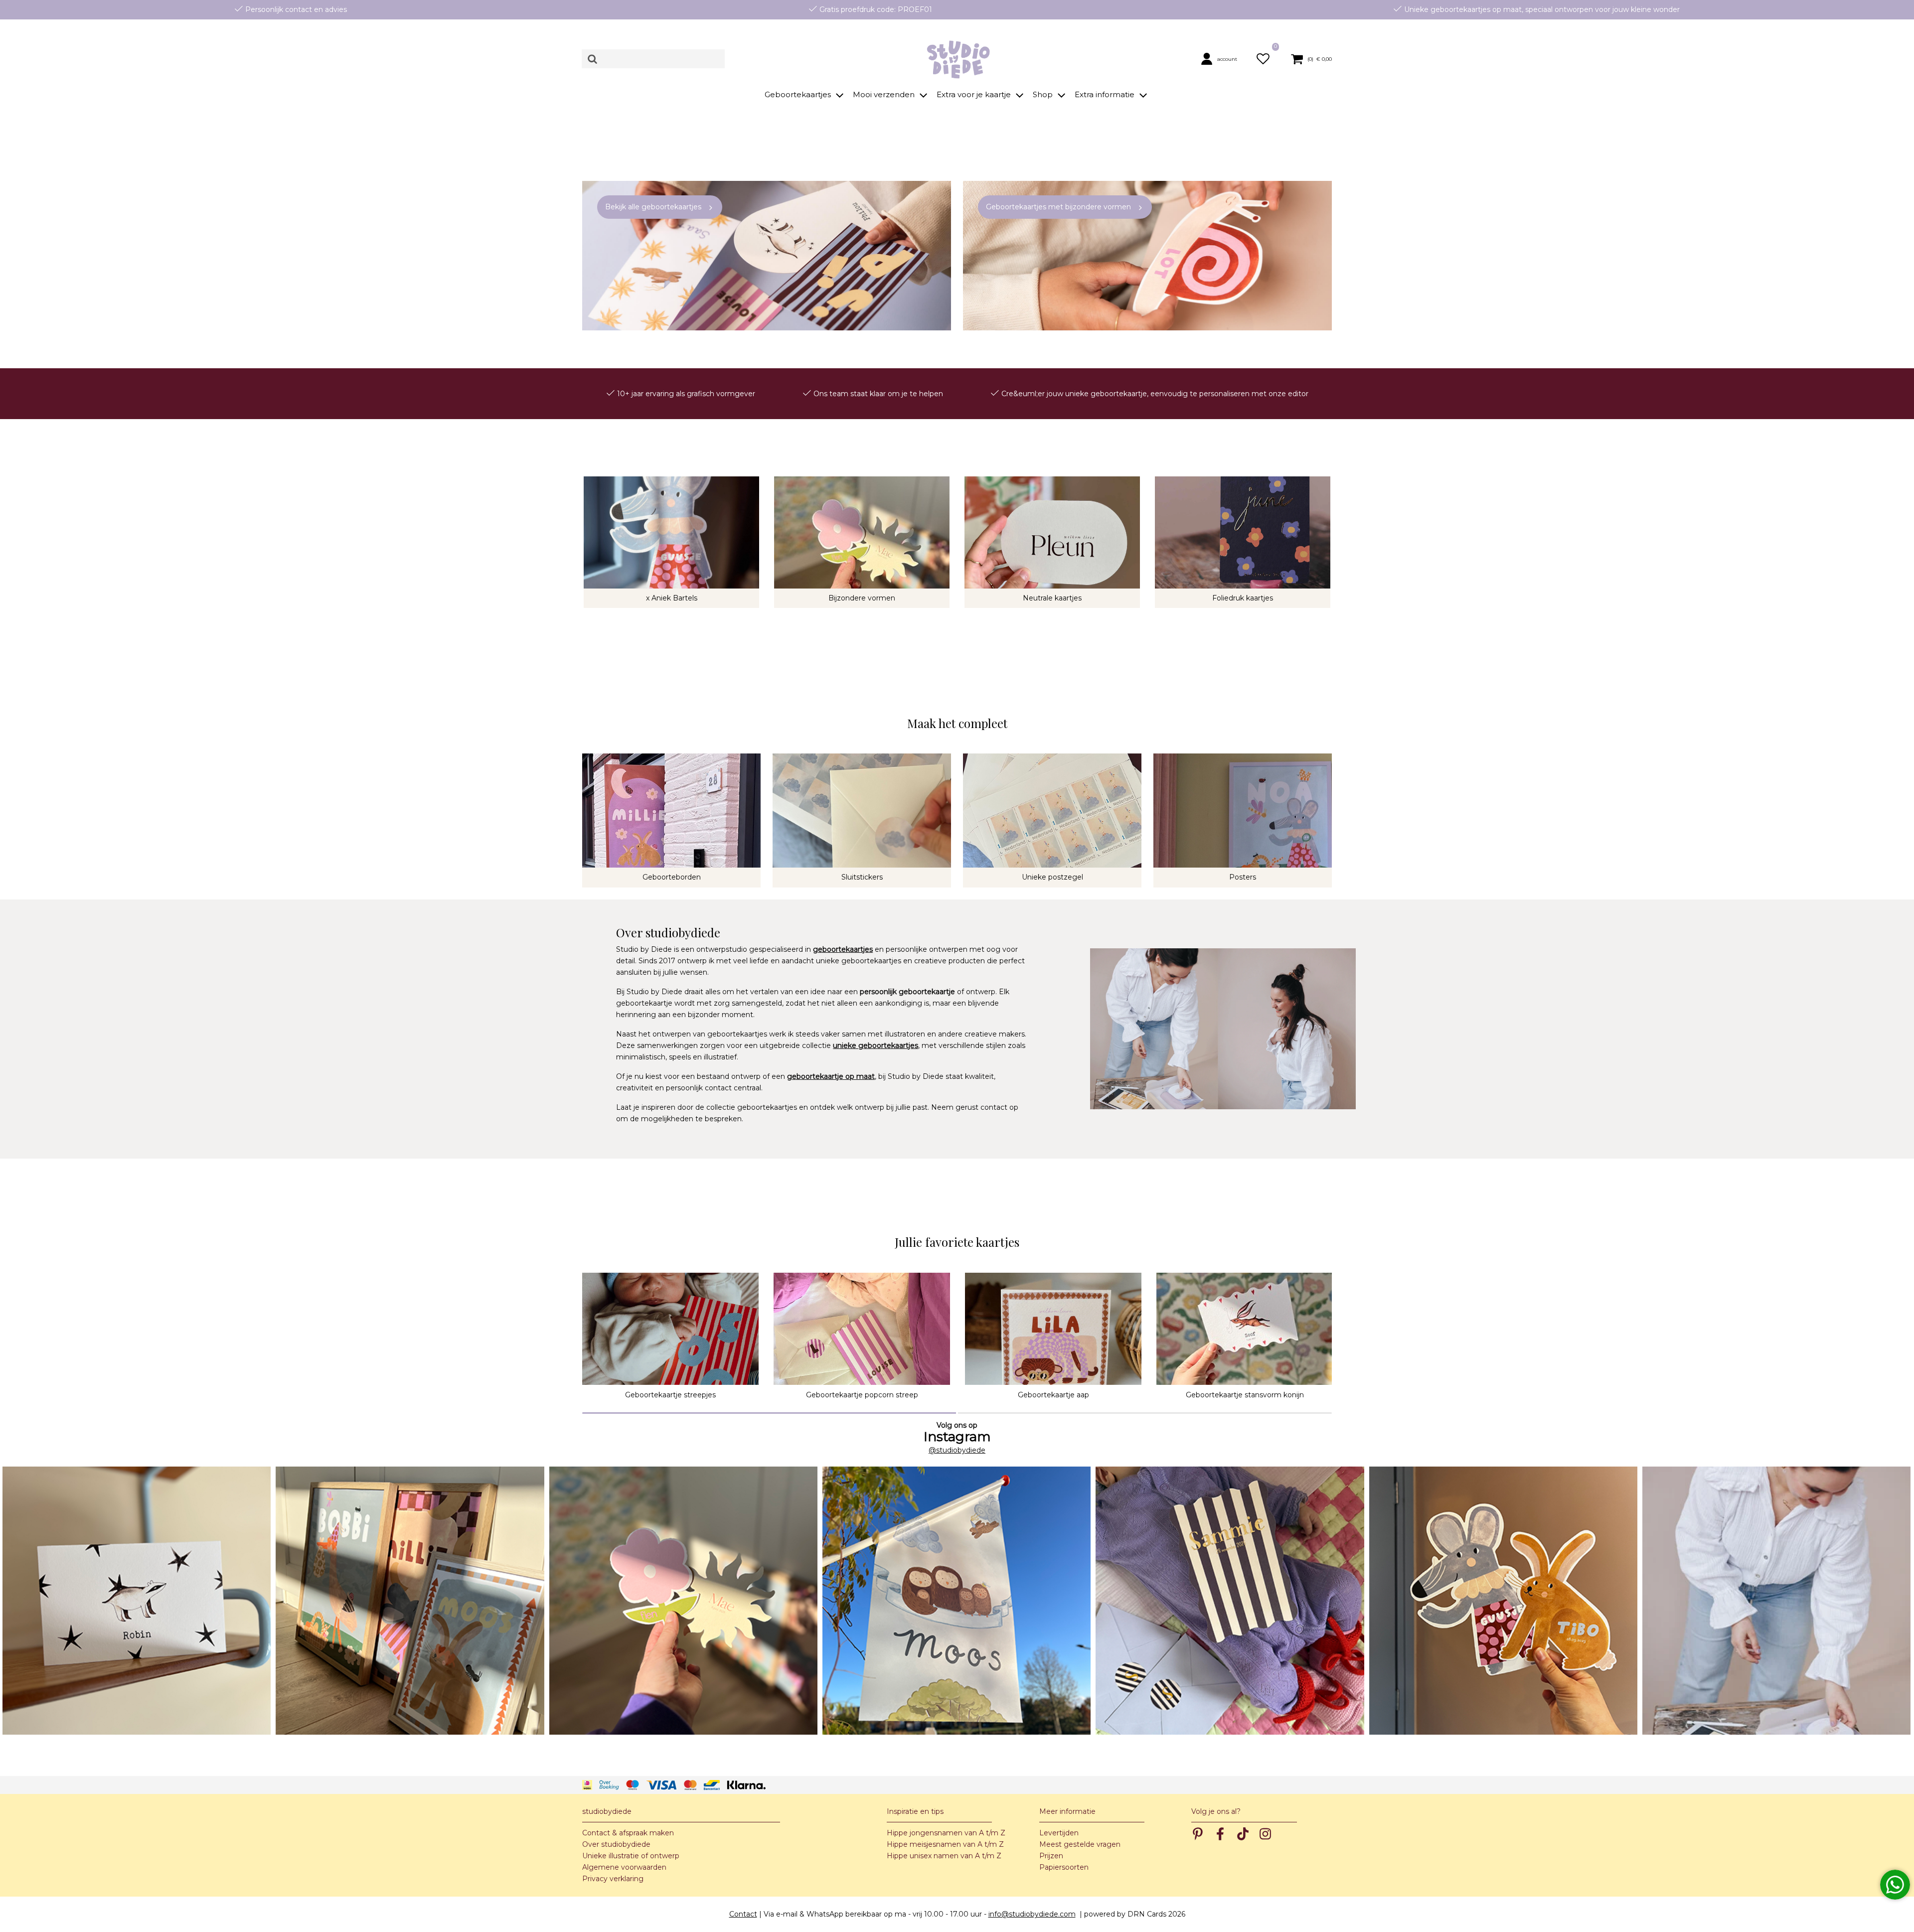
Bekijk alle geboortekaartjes (653, 207)
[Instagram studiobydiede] (137, 1601)
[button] (1223, 59)
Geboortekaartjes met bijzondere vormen (1058, 207)
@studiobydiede (957, 1450)
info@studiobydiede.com (1032, 1914)
